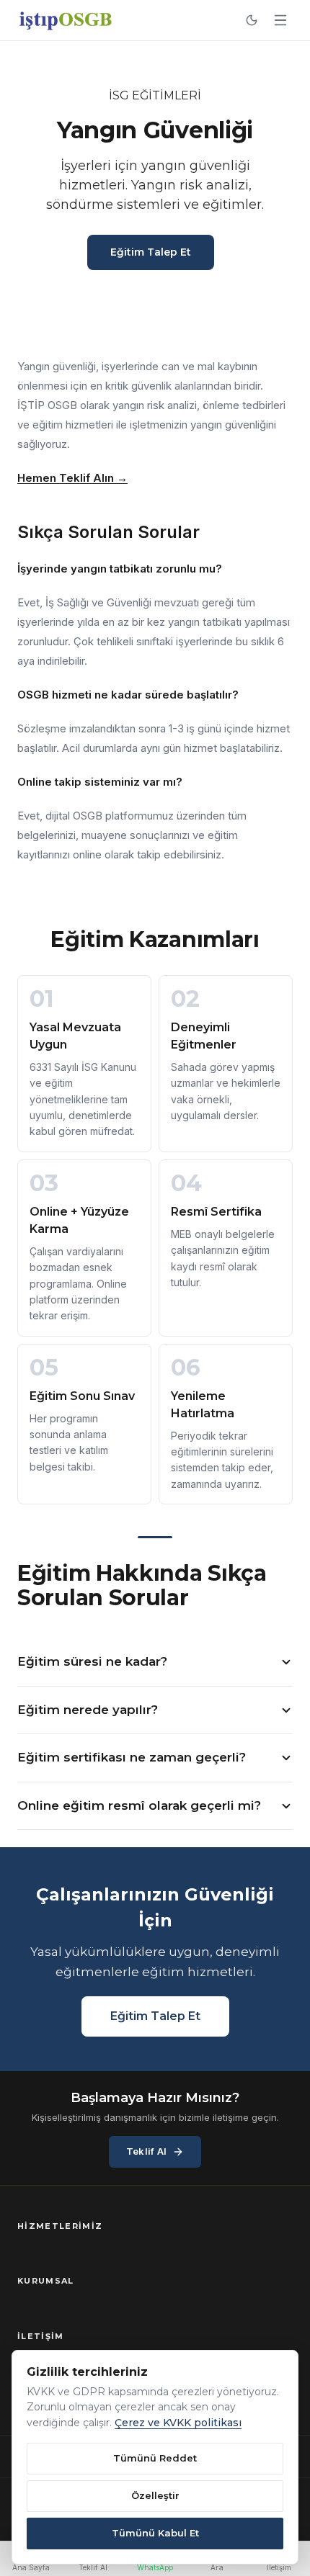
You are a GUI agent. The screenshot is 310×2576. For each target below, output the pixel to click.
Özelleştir (155, 2495)
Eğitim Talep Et (151, 252)
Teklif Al (146, 2151)
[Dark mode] (252, 20)
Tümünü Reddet (155, 2458)
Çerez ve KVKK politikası (178, 2423)
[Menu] (280, 20)
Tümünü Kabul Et (155, 2533)
